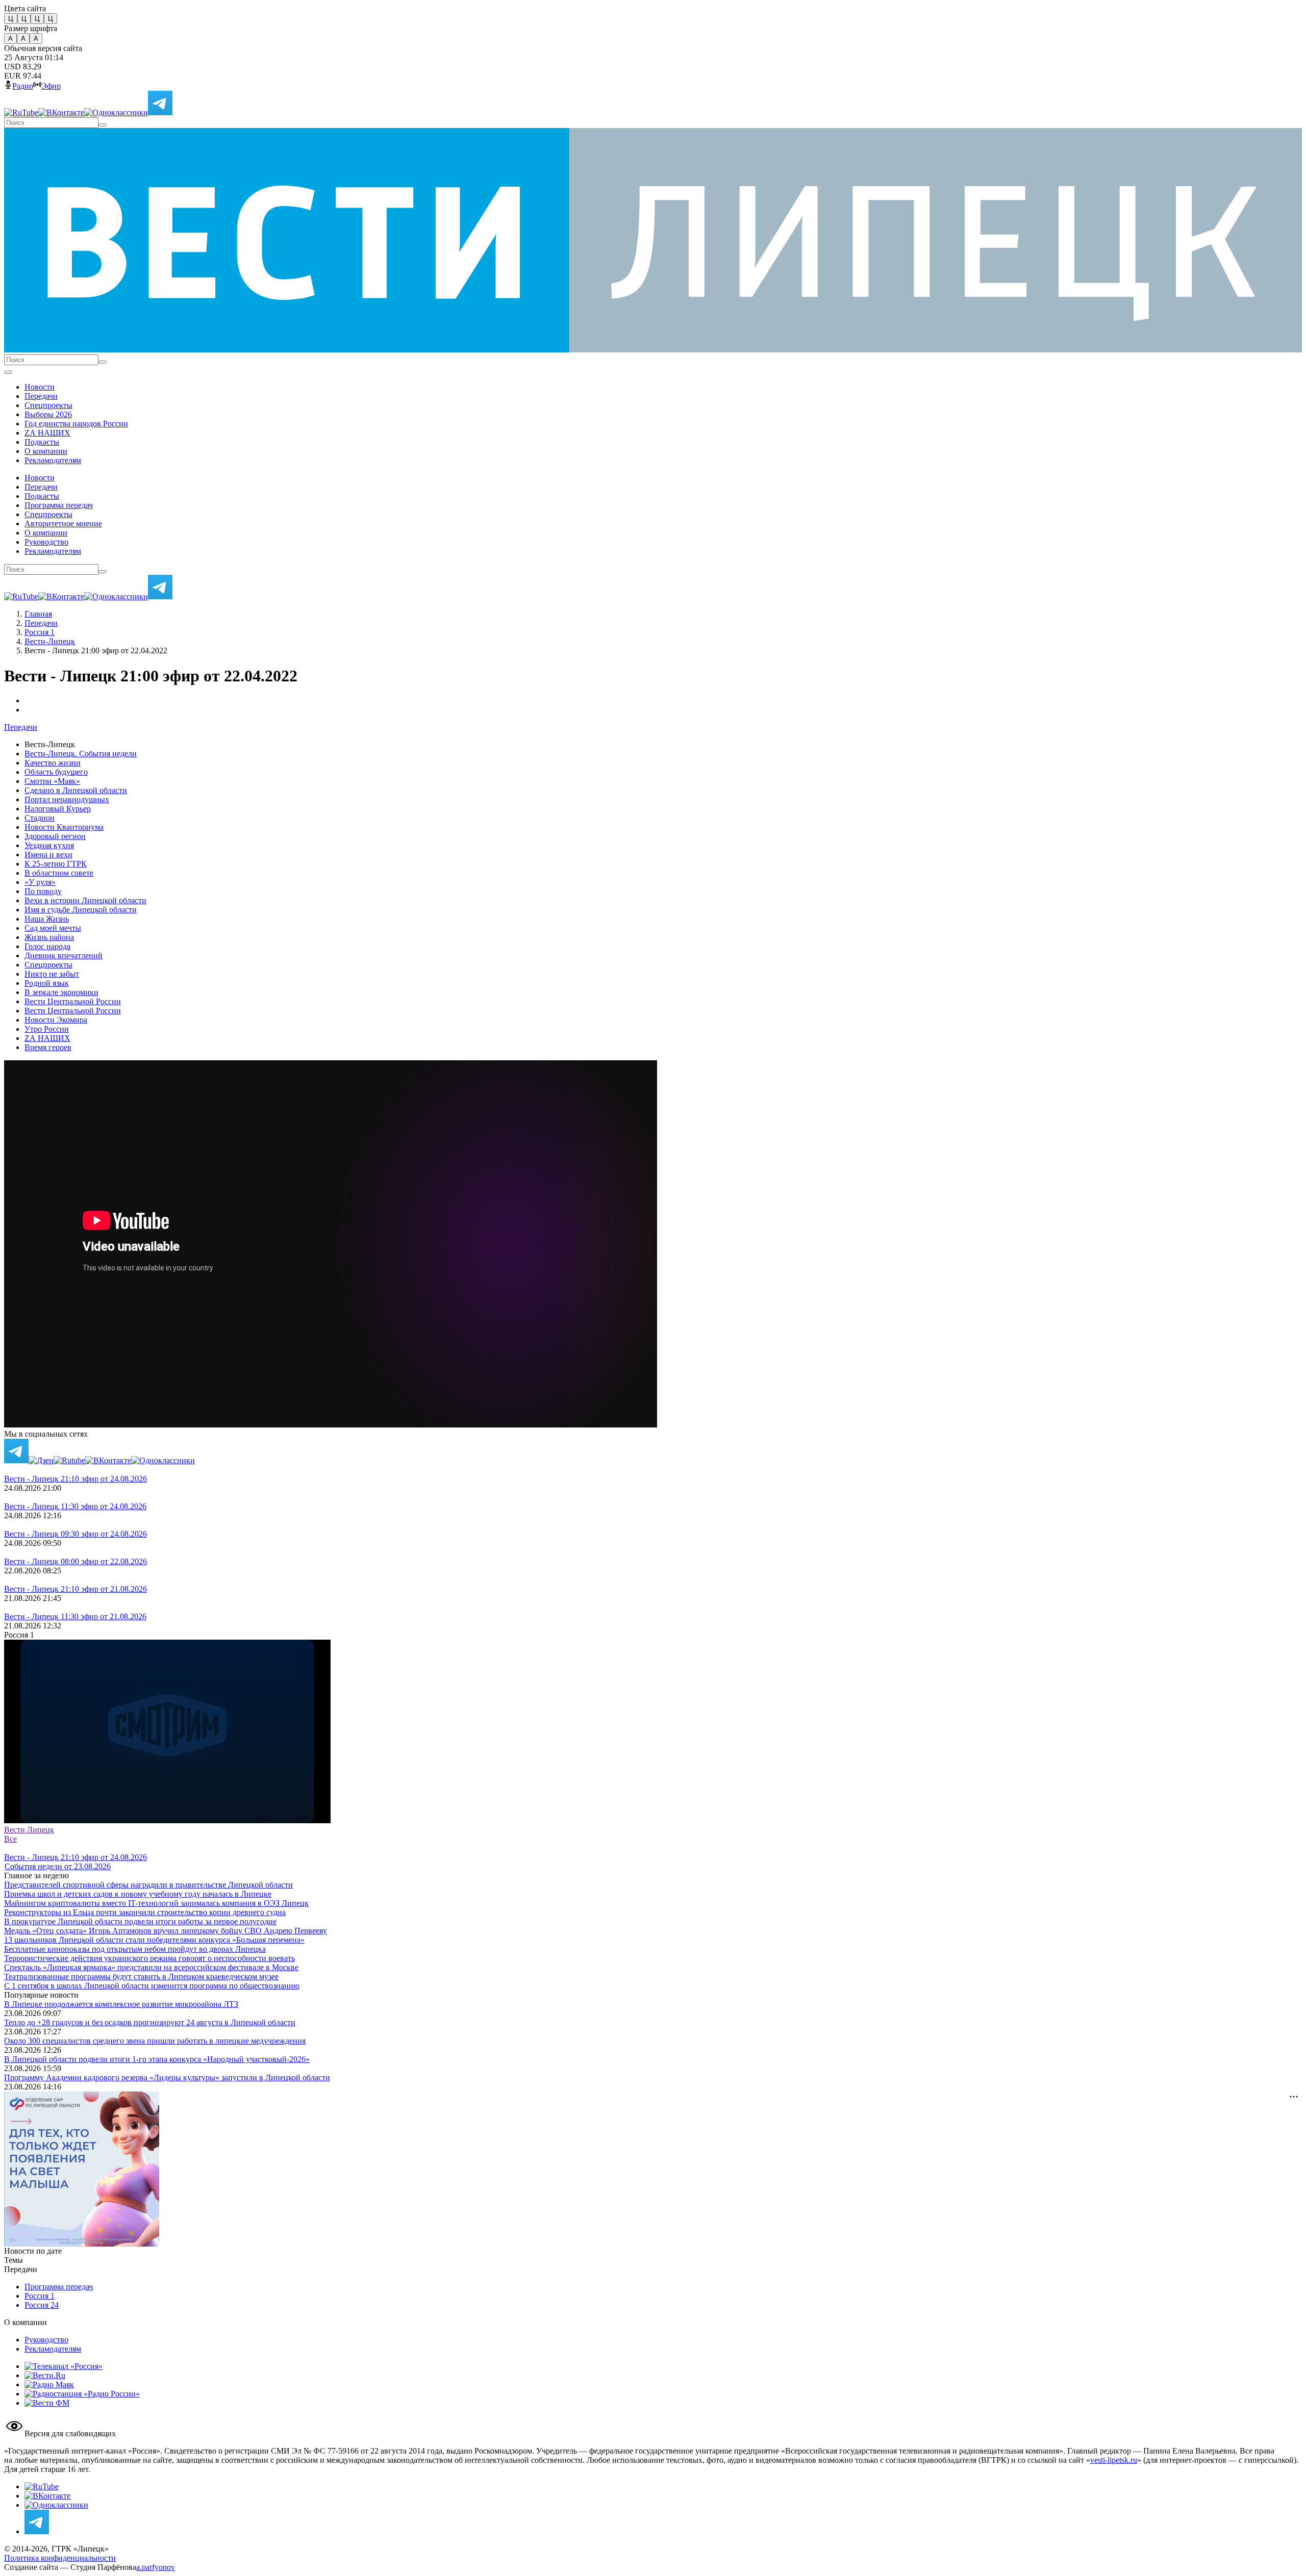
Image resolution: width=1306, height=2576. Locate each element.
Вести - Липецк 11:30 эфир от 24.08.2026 (75, 1506)
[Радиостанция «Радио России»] (82, 2394)
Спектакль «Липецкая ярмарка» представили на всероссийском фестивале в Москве (151, 1967)
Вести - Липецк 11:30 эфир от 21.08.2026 (75, 1616)
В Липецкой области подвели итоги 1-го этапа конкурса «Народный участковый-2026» (157, 2059)
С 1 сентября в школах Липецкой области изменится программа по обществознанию (152, 1986)
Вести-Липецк (50, 641)
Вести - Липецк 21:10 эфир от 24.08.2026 (76, 1479)
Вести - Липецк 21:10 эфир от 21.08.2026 (76, 1589)
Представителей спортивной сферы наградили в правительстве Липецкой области (148, 1885)
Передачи (41, 623)
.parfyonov (156, 2567)
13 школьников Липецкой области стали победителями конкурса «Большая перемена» (154, 1940)
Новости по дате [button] (33, 2251)
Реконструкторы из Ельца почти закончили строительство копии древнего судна (145, 1912)
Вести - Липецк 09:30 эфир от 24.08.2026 (76, 1534)
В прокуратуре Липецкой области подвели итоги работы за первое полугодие (140, 1921)
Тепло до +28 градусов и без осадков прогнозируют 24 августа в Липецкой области (150, 2022)
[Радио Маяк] (49, 2384)
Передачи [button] (21, 727)
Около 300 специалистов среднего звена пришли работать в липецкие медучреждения (155, 2041)
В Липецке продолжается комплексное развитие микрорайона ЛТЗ (121, 2004)
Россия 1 (40, 632)
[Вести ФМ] (47, 2403)
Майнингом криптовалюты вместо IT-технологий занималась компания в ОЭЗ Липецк (156, 1903)
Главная (38, 614)
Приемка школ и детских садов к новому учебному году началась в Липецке (138, 1894)
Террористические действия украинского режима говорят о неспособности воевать (149, 1958)
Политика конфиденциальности (60, 2558)
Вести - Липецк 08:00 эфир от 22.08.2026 (76, 1561)
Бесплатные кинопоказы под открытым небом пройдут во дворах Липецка (135, 1949)
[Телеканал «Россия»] (64, 2366)
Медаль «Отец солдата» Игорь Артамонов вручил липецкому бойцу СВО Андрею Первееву (166, 1931)
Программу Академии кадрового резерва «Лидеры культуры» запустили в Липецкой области (167, 2077)
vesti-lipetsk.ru (1114, 2460)
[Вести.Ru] (45, 2375)
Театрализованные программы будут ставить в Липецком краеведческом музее (141, 1976)
